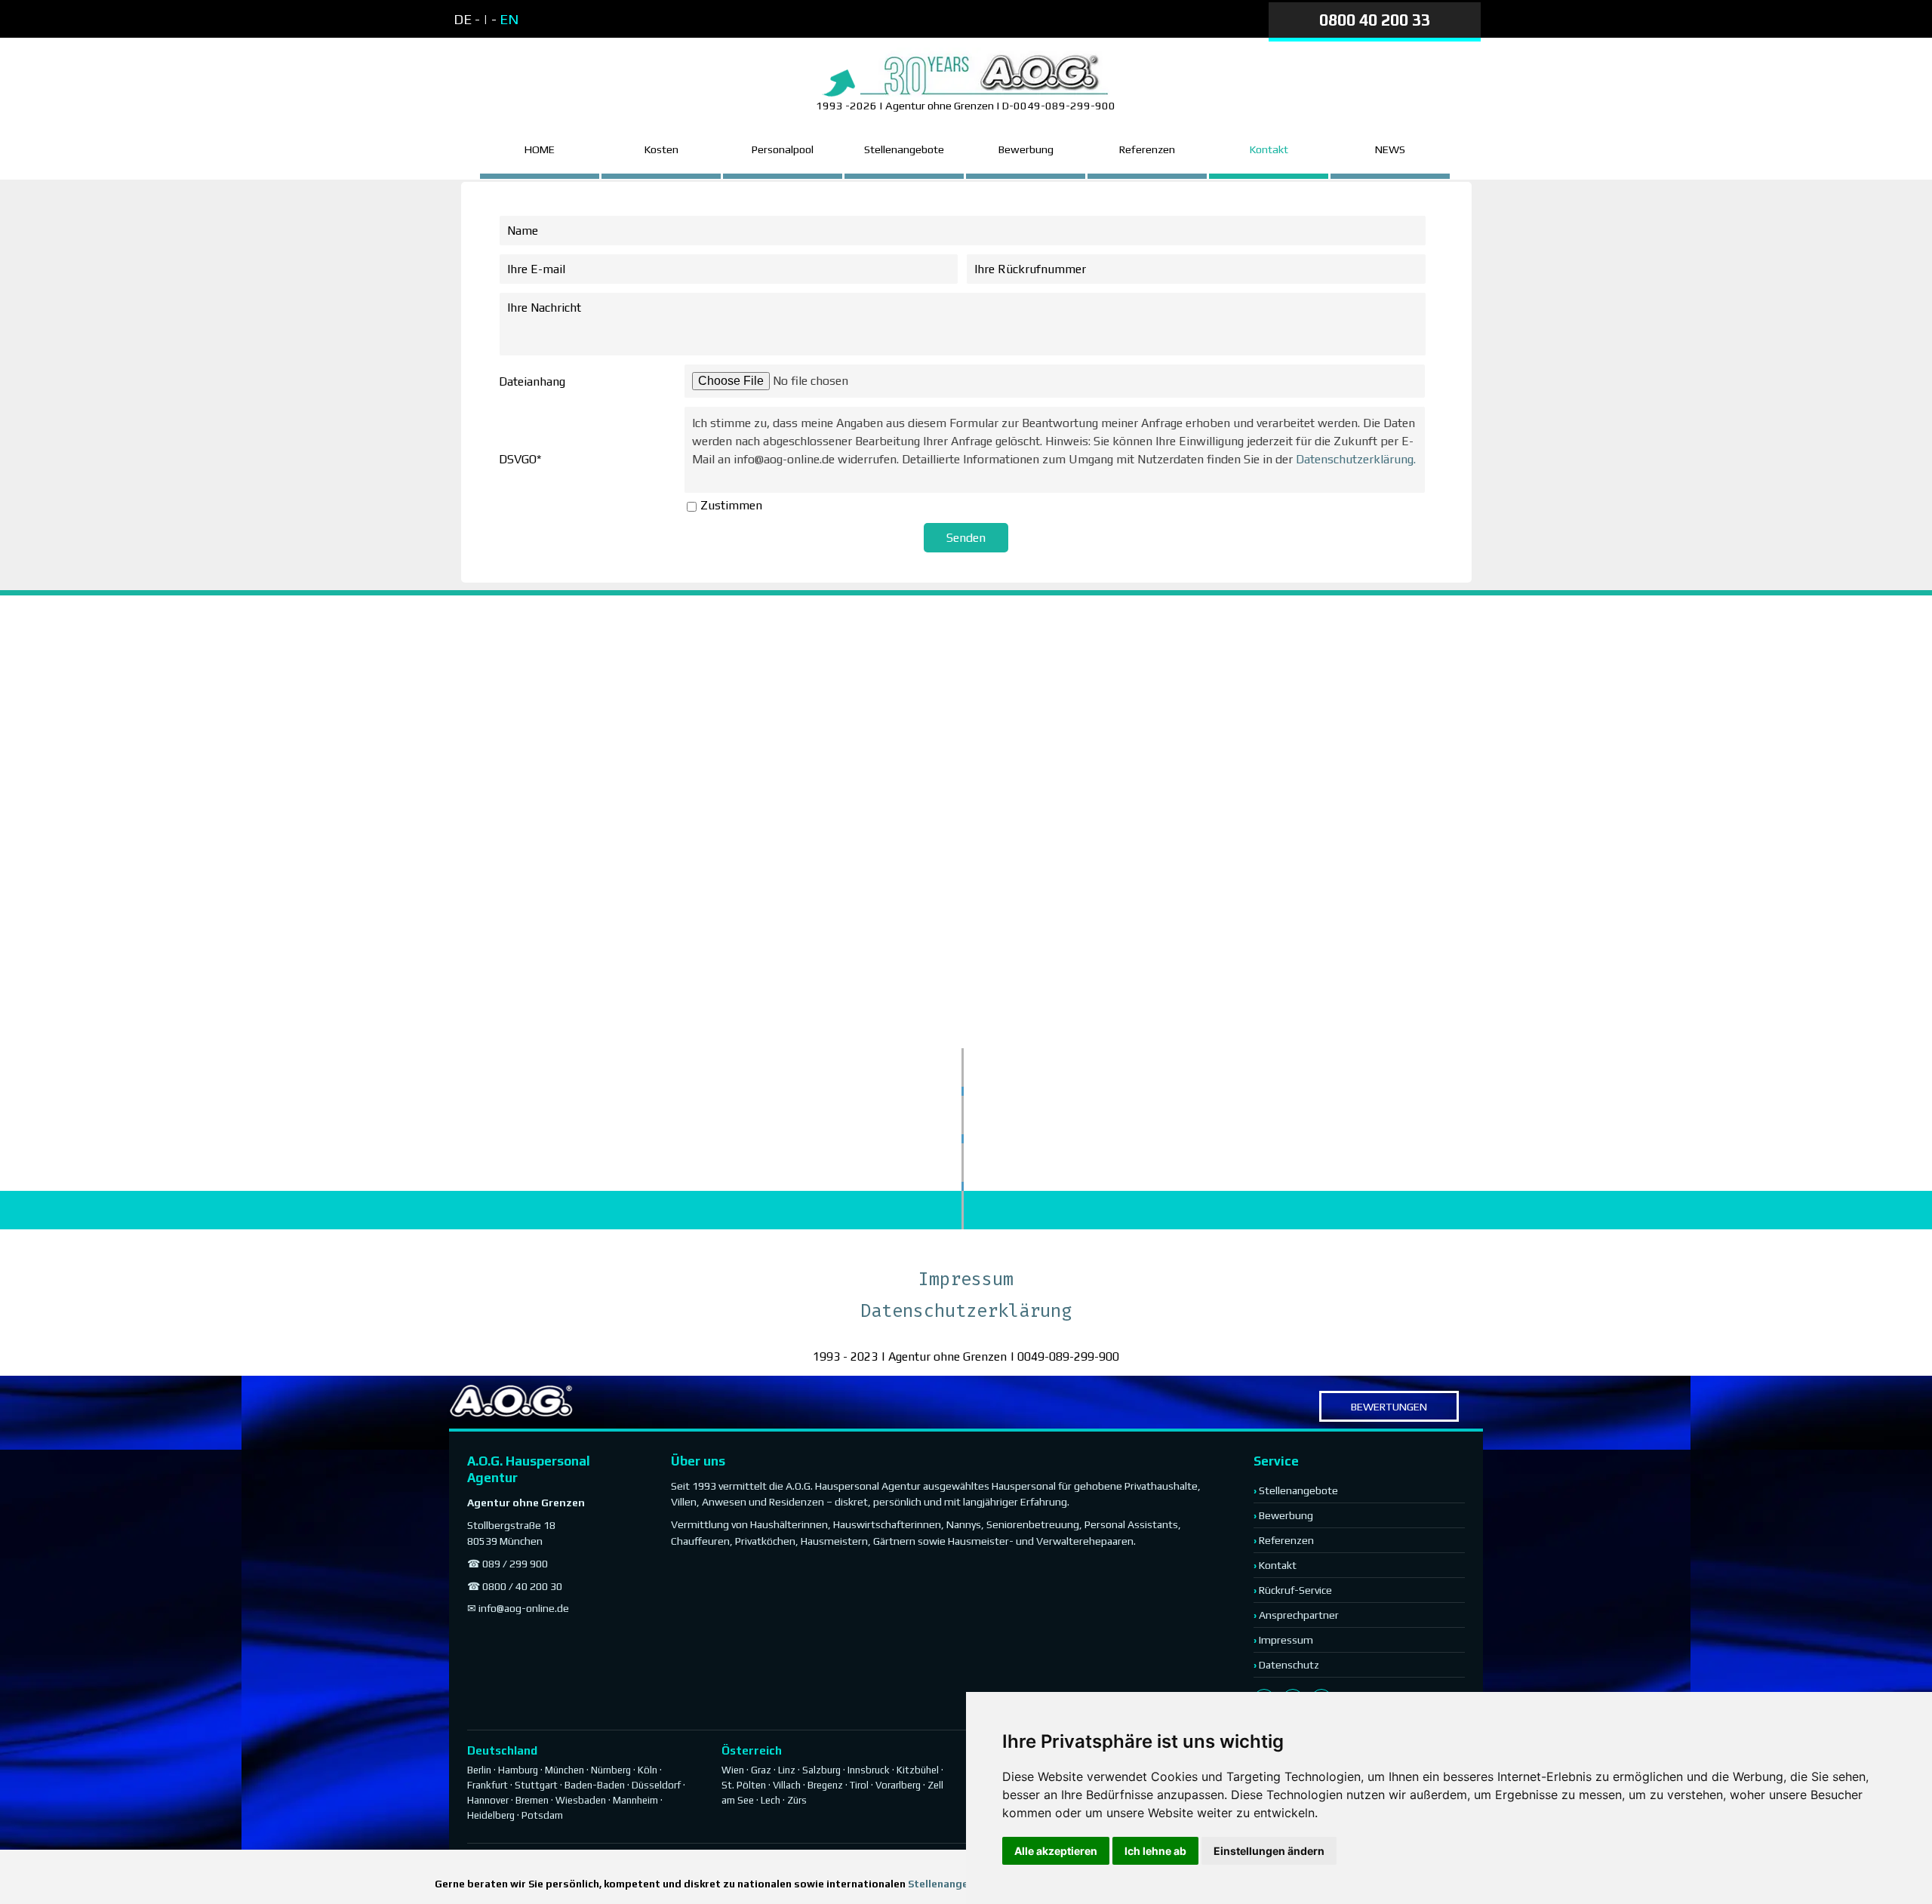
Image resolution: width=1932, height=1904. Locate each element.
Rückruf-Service (1295, 1590)
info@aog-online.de (524, 1608)
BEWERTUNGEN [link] (1389, 1406)
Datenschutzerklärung (966, 1311)
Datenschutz (1289, 1665)
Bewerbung (1026, 149)
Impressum (966, 1279)
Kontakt (1278, 1565)
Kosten (661, 149)
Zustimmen (731, 505)
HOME (540, 149)
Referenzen (1147, 149)
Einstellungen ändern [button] (1269, 1851)
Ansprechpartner (1299, 1615)
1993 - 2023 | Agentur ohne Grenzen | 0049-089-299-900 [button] (966, 1356)
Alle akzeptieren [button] (1056, 1851)
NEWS (1390, 149)
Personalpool (783, 149)
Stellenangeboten (954, 1884)
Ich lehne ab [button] (1155, 1851)
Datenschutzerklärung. (1356, 459)
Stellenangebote (904, 149)
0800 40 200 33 (1375, 20)
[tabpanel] (582, 20)
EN (509, 19)
